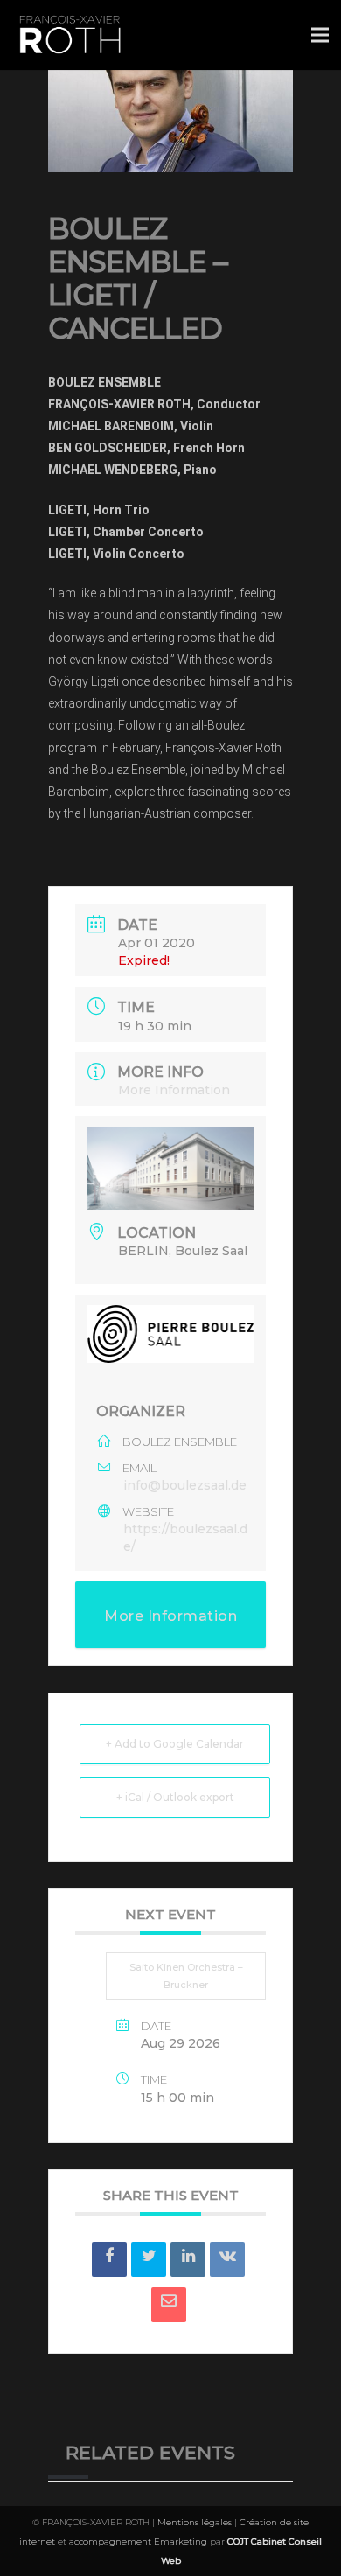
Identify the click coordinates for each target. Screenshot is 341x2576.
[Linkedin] (188, 2259)
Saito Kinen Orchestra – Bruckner (186, 1976)
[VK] (227, 2259)
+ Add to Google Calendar (175, 1744)
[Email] (169, 2305)
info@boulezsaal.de (185, 1485)
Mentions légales (195, 2522)
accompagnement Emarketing (138, 2541)
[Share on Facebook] (109, 2259)
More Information (174, 1090)
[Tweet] (149, 2259)
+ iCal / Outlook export (175, 1797)
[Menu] (320, 35)
